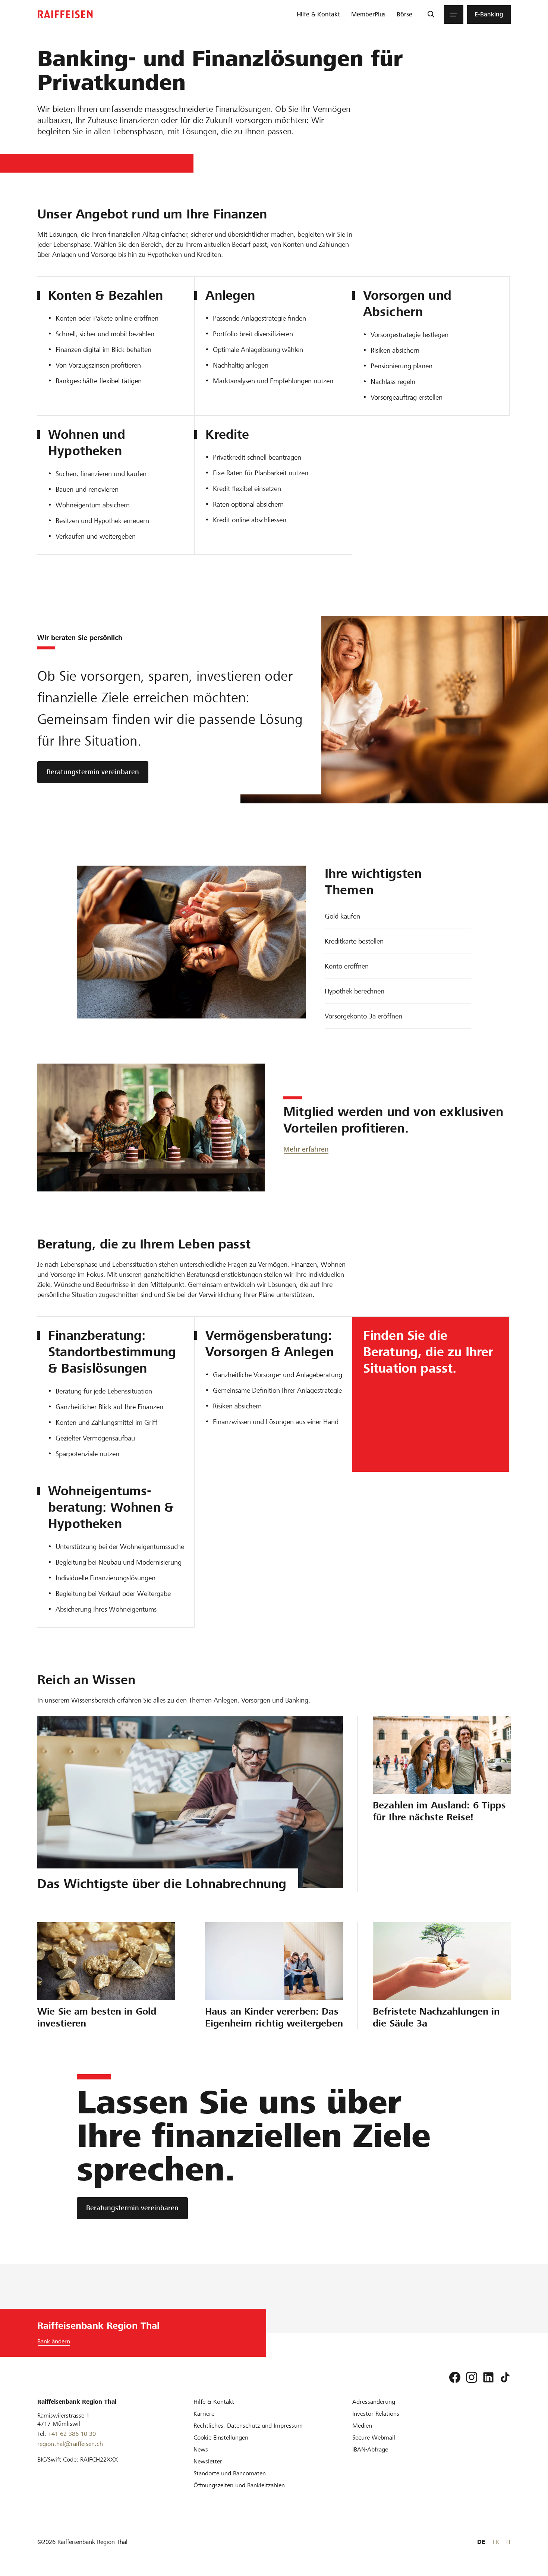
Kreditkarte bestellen (354, 941)
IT (508, 2542)
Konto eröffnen (347, 966)
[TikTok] (505, 2377)
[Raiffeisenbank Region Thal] (65, 14)
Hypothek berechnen (355, 991)
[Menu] (454, 15)
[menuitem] (318, 15)
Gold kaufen (342, 916)
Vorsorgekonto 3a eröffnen (363, 1016)
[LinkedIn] (488, 2377)
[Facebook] (455, 2377)
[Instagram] (472, 2377)
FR (496, 2542)
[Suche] (431, 15)
